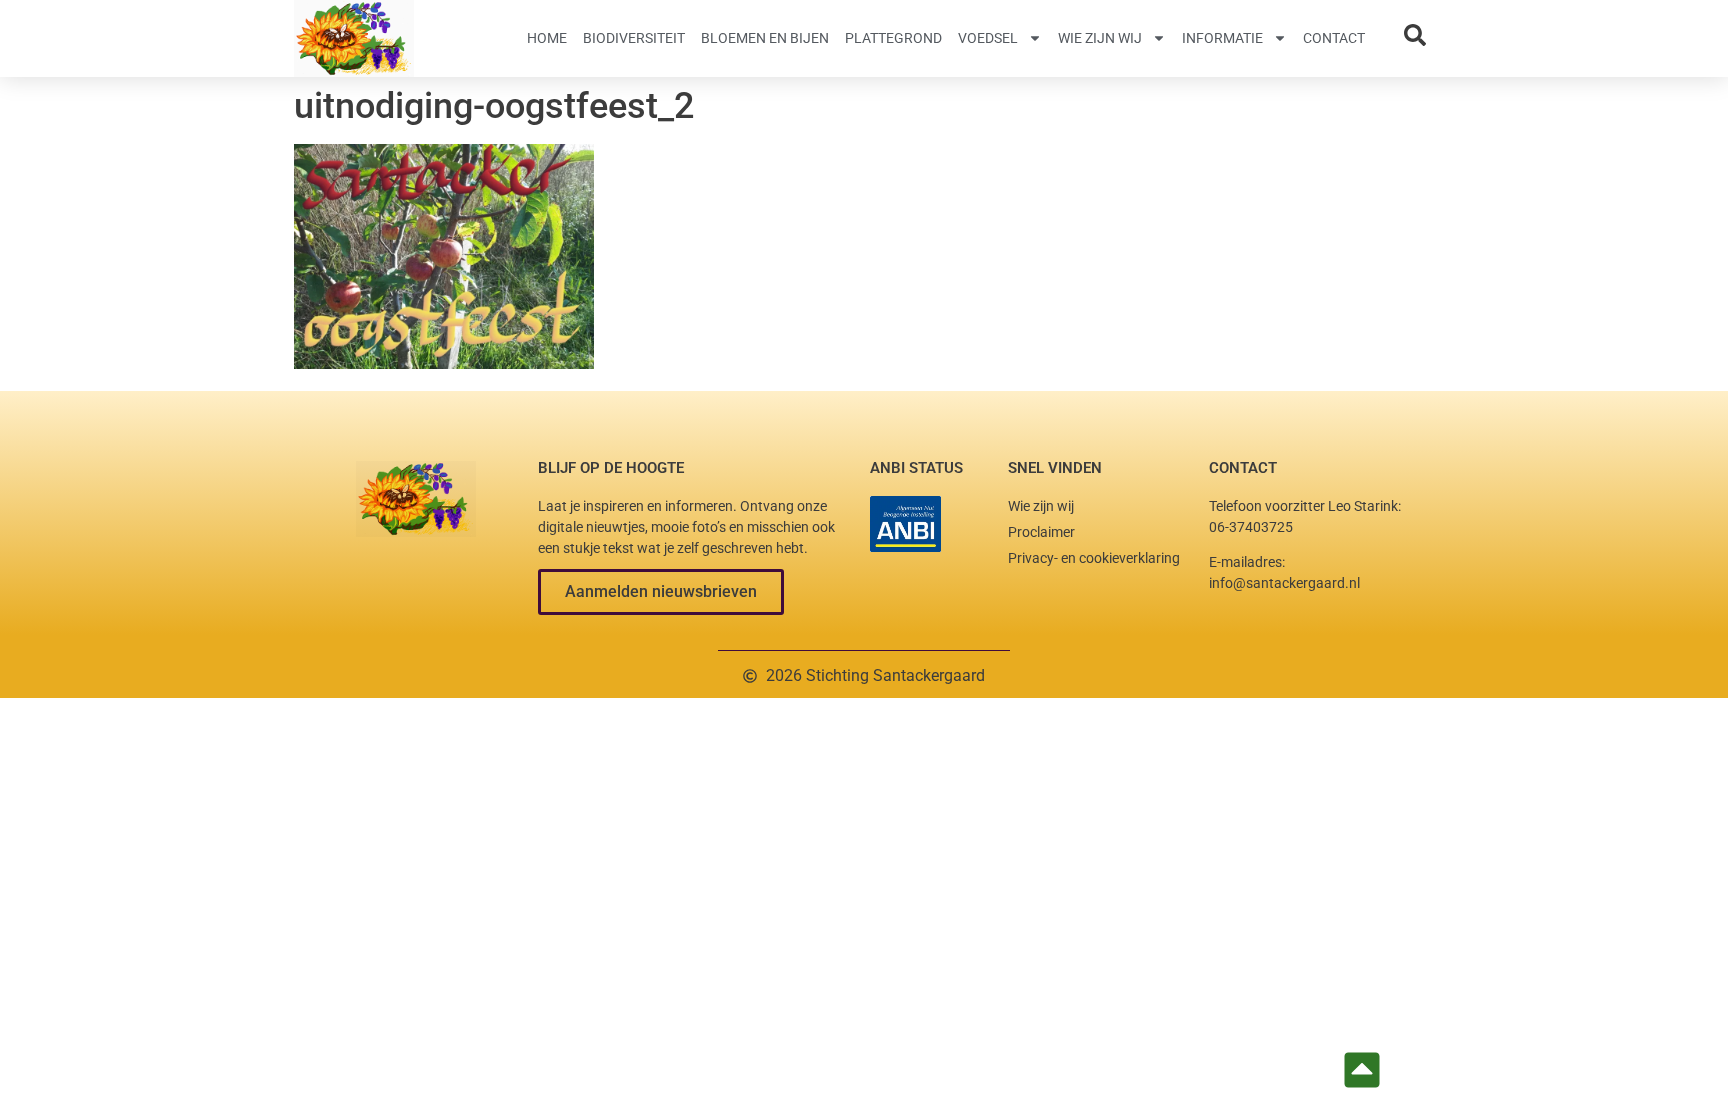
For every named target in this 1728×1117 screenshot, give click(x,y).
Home (547, 38)
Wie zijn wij (1100, 38)
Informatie (1222, 38)
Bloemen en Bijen (765, 38)
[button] (661, 592)
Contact (1334, 38)
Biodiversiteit (634, 38)
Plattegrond (893, 38)
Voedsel (988, 38)
